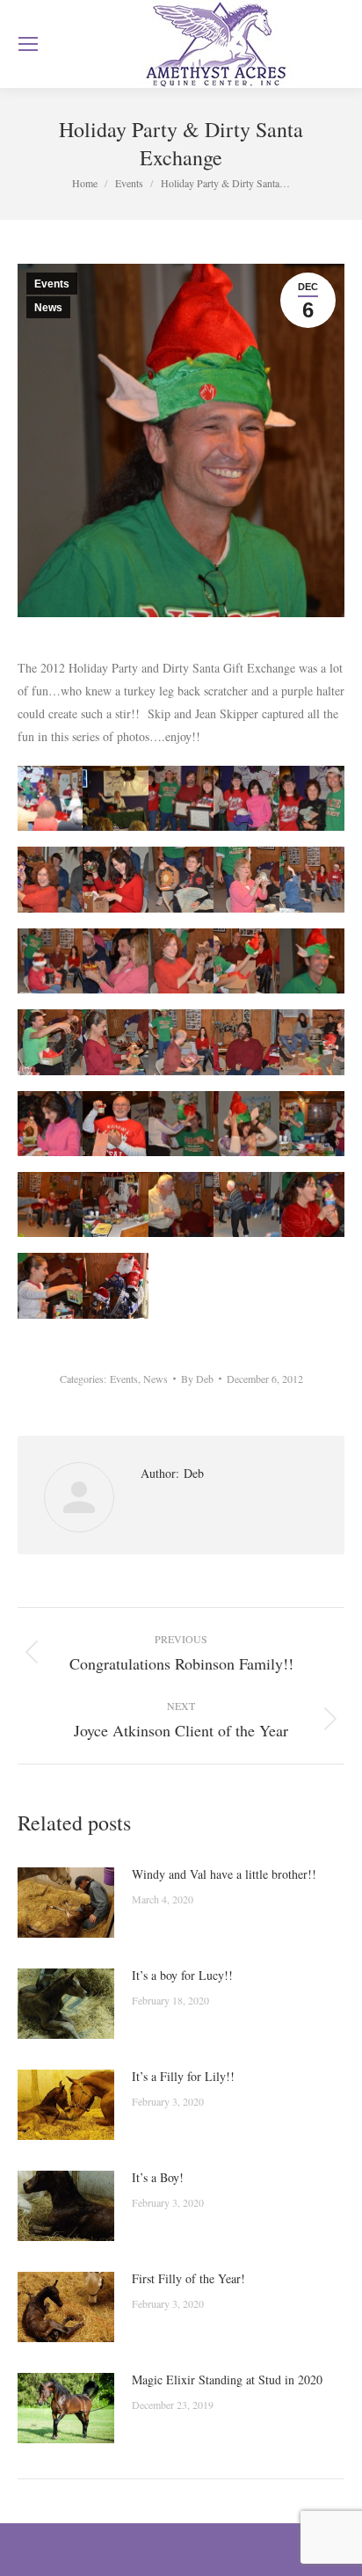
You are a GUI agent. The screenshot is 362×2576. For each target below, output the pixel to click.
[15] (312, 961)
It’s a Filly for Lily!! (183, 2076)
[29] (246, 1204)
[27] (115, 1204)
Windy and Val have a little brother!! (224, 1874)
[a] (115, 1285)
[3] (181, 798)
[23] (181, 1124)
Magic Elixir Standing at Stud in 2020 (227, 2380)
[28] (181, 1204)
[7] (115, 879)
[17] (115, 1042)
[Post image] (66, 1903)
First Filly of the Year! (188, 2278)
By (197, 1379)
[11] (50, 961)
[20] (312, 1042)
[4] (246, 798)
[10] (312, 879)
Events (52, 284)
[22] (115, 1124)
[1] (50, 798)
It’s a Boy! (158, 2177)
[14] (246, 961)
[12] (115, 961)
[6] (50, 879)
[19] (246, 1042)
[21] (50, 1124)
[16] (50, 1042)
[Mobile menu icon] (28, 44)
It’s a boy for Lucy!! (182, 1975)
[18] (181, 1042)
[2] (115, 798)
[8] (181, 879)
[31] (50, 1285)
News (48, 308)
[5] (312, 798)
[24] (246, 1124)
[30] (312, 1204)
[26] (50, 1204)
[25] (312, 1124)
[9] (246, 879)
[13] (181, 961)
